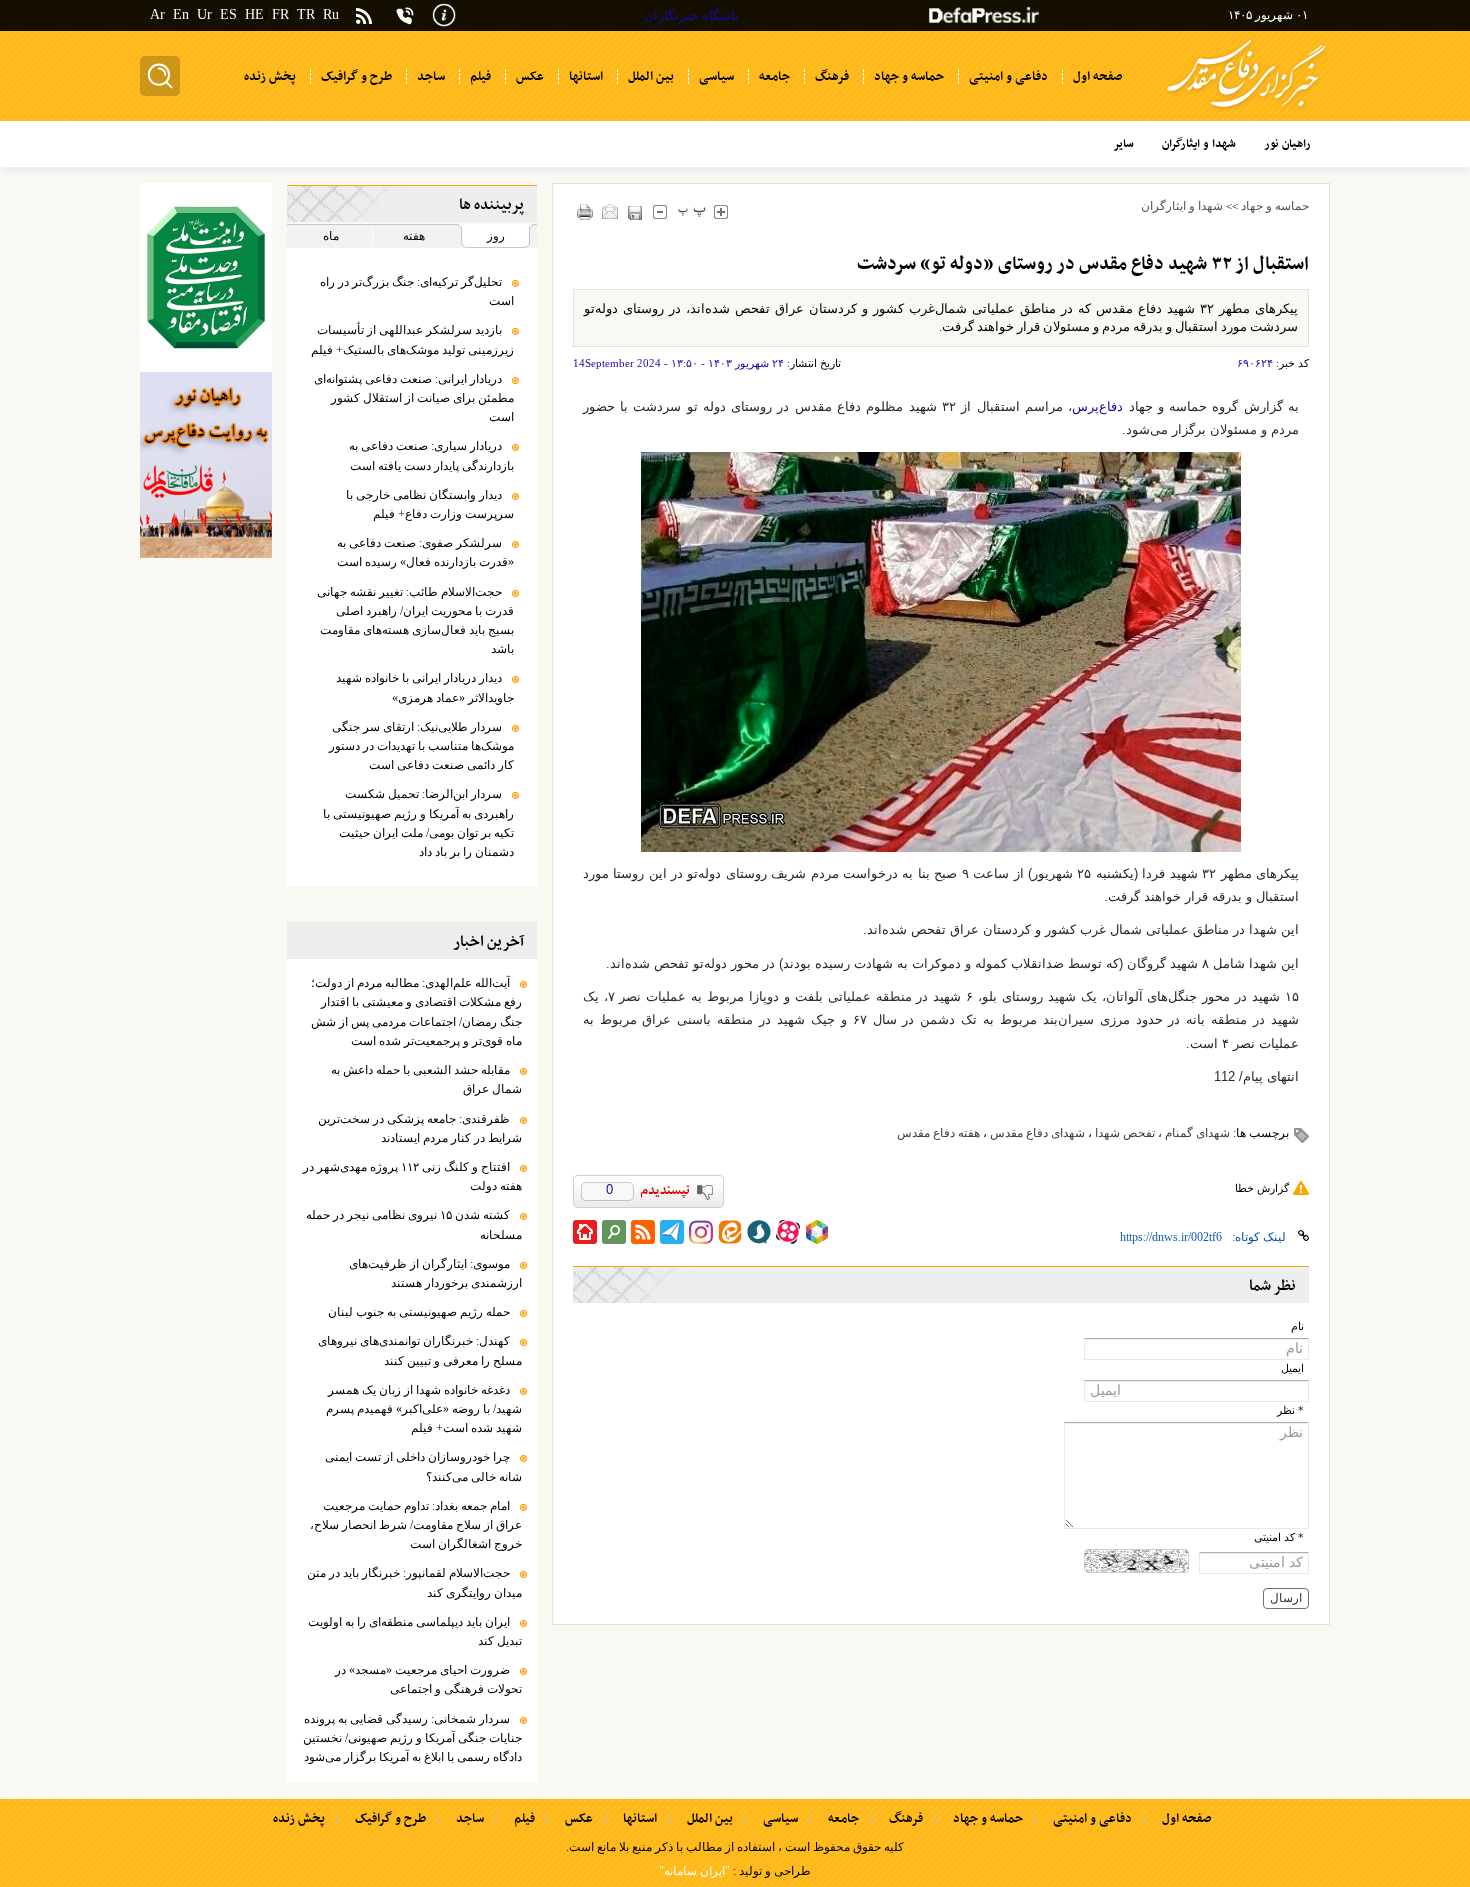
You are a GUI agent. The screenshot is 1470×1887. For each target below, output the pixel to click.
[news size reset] (692, 211)
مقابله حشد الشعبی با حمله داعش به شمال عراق (426, 1079)
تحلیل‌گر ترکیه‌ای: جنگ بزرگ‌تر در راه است (417, 291)
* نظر (1290, 1410)
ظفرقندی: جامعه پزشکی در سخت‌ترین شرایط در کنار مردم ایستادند (420, 1128)
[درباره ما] (444, 13)
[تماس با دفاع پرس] (405, 15)
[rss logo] (364, 17)
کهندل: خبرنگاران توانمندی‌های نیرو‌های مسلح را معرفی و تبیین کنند (420, 1350)
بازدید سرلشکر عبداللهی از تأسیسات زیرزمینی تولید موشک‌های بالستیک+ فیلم (412, 339)
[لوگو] (1246, 110)
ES (228, 14)
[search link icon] (614, 1232)
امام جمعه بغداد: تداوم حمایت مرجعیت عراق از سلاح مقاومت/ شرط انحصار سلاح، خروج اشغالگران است (416, 1525)
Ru (331, 14)
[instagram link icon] (701, 1232)
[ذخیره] (635, 212)
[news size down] (660, 211)
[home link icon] (585, 1232)
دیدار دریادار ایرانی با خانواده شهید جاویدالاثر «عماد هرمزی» (425, 687)
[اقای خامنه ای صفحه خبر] (206, 277)
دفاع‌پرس (1097, 406)
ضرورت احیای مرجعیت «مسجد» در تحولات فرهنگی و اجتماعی (428, 1679)
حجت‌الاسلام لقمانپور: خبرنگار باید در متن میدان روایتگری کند (414, 1582)
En (181, 14)
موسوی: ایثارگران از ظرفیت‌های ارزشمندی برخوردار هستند (435, 1273)
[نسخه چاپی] (585, 211)
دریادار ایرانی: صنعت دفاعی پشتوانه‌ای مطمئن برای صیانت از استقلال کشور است (414, 398)
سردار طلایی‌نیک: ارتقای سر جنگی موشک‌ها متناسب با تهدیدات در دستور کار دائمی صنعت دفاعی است (421, 746)
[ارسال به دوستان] (610, 211)
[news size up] (721, 211)
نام (1297, 1326)
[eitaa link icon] (730, 1232)
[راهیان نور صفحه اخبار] (206, 465)
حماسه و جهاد (1275, 206)
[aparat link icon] (788, 1232)
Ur (204, 14)
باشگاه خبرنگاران (691, 15)
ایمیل (1292, 1368)
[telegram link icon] (672, 1232)
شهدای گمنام (1197, 1133)
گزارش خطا (1262, 1188)
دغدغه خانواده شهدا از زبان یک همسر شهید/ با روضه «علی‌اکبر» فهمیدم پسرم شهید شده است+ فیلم (424, 1409)
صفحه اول (1186, 1819)
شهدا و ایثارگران (1182, 206)
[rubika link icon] (817, 1232)
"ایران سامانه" (694, 1871)
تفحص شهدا (1125, 1133)
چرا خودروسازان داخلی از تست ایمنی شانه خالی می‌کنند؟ (423, 1466)
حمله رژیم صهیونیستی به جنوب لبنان (419, 1312)
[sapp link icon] (759, 1232)
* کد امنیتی (1279, 1537)
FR (280, 14)
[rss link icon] (643, 1232)
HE (254, 14)
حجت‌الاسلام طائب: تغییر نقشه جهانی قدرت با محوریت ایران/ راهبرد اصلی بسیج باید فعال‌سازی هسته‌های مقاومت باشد (415, 621)
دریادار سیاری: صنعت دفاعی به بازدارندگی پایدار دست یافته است (431, 455)
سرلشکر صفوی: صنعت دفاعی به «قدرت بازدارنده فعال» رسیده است (425, 552)
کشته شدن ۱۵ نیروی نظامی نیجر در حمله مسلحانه (414, 1224)
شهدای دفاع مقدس (1037, 1133)
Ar (157, 14)
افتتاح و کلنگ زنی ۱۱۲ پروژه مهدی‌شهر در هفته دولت (412, 1176)
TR (306, 14)
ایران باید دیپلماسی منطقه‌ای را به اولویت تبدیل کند (415, 1631)
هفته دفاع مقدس (938, 1133)
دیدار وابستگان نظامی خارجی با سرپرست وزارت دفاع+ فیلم (430, 504)
